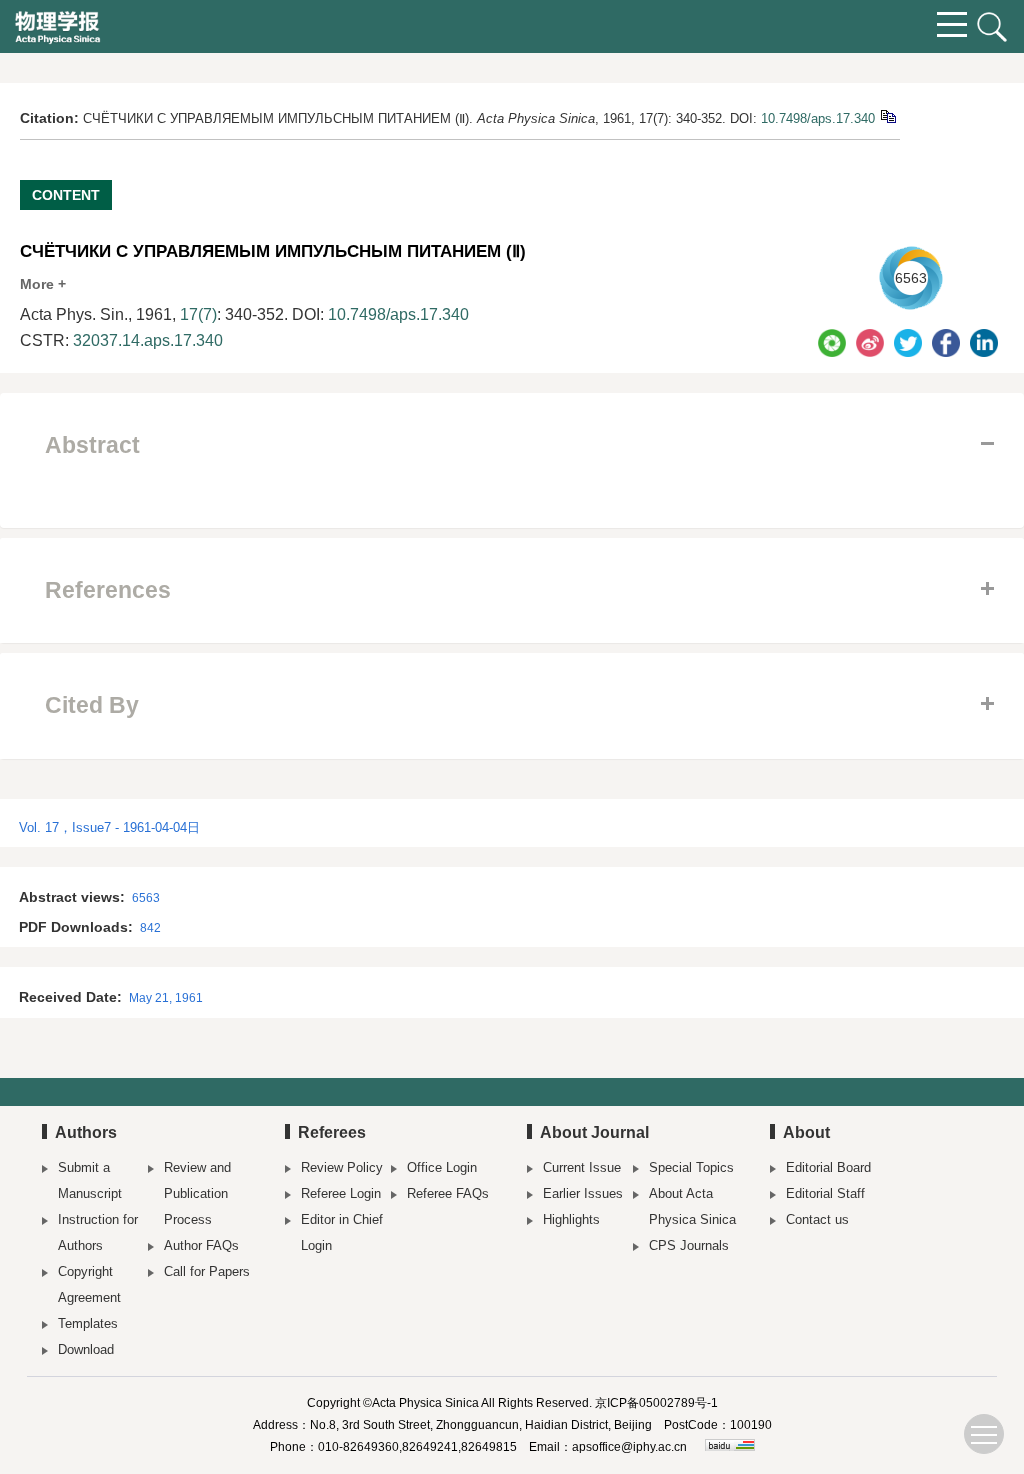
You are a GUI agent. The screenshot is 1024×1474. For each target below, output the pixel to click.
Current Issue (582, 1167)
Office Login (442, 1167)
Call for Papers (207, 1271)
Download (86, 1349)
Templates (88, 1323)
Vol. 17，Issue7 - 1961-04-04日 (109, 827)
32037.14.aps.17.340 (148, 340)
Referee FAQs (448, 1193)
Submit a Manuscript (90, 1180)
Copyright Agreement (89, 1284)
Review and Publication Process (197, 1193)
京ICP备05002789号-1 (656, 1403)
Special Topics (691, 1167)
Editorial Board (828, 1167)
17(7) (198, 314)
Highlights (571, 1219)
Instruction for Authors (98, 1232)
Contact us (817, 1219)
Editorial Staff (825, 1193)
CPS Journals (689, 1245)
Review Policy (342, 1167)
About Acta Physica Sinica (692, 1206)
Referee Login (341, 1193)
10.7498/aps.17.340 (818, 118)
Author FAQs (201, 1245)
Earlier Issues (583, 1193)
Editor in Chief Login (342, 1232)
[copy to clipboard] (887, 115)
